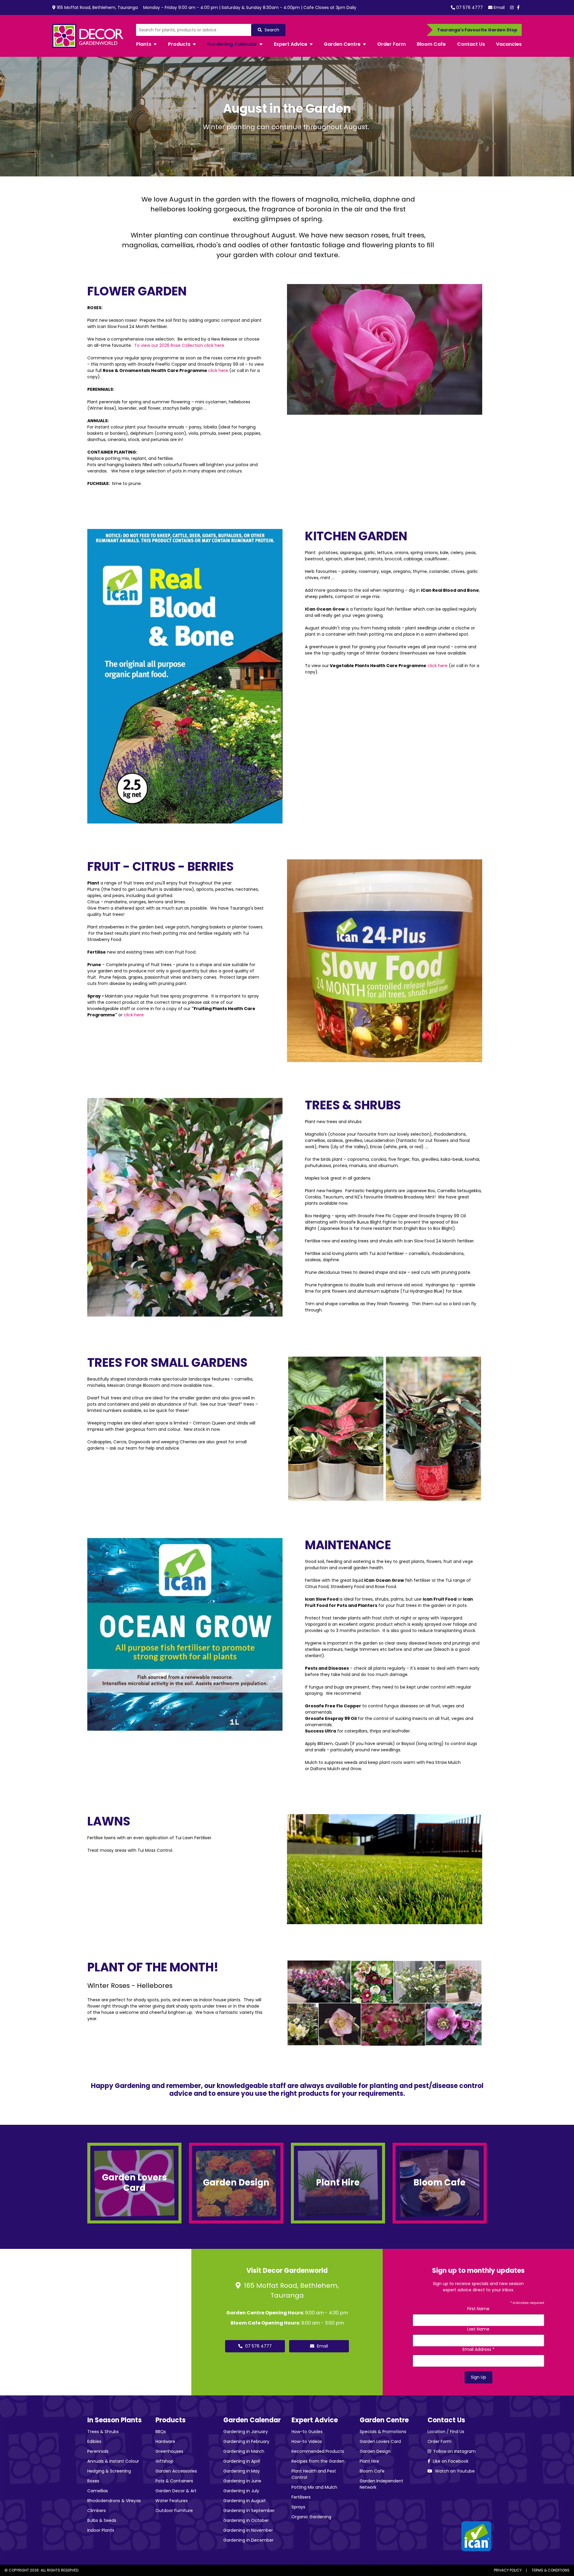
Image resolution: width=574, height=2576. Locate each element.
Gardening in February (246, 2441)
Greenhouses (169, 2451)
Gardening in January (246, 2432)
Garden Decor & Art (176, 2491)
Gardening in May (242, 2471)
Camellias (98, 2491)
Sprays (298, 2507)
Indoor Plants (101, 2530)
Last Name (478, 2329)
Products (171, 2420)
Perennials (98, 2451)
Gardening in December (248, 2540)
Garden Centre (384, 2420)
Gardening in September (249, 2511)
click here (219, 370)
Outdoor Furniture (174, 2511)
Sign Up (478, 2377)
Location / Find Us (446, 2432)
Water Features (172, 2501)
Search (271, 30)
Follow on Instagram (454, 2451)
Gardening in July (241, 2491)
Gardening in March (244, 2451)
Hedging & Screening (109, 2471)
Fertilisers (301, 2497)
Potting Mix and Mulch (314, 2487)
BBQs (161, 2432)
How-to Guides (307, 2432)
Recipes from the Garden (318, 2461)
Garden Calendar (252, 2420)
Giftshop (164, 2461)
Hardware (165, 2441)
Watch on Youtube (454, 2471)
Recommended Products (318, 2451)
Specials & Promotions (383, 2432)
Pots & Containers (174, 2481)
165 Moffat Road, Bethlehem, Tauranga (97, 7)
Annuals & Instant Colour (113, 2461)
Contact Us (446, 2420)
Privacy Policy (508, 2570)
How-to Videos (307, 2441)
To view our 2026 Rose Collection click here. (180, 345)
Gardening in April (242, 2461)
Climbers (97, 2511)
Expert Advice (315, 2420)
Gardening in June (242, 2481)
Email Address (478, 2349)
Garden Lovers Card (380, 2441)
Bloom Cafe (372, 2471)
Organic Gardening (311, 2517)
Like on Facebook (450, 2461)
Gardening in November (248, 2530)
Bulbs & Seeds (102, 2520)
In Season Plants (115, 2420)
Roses (93, 2481)
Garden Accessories (176, 2471)
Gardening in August (245, 2501)
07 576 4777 (469, 7)
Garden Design (375, 2451)
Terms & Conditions (551, 2570)
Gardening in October (246, 2520)
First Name (478, 2309)
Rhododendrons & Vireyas (114, 2501)
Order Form (439, 2441)
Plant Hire (369, 2461)
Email (499, 7)
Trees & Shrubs (103, 2432)
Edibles (94, 2441)
